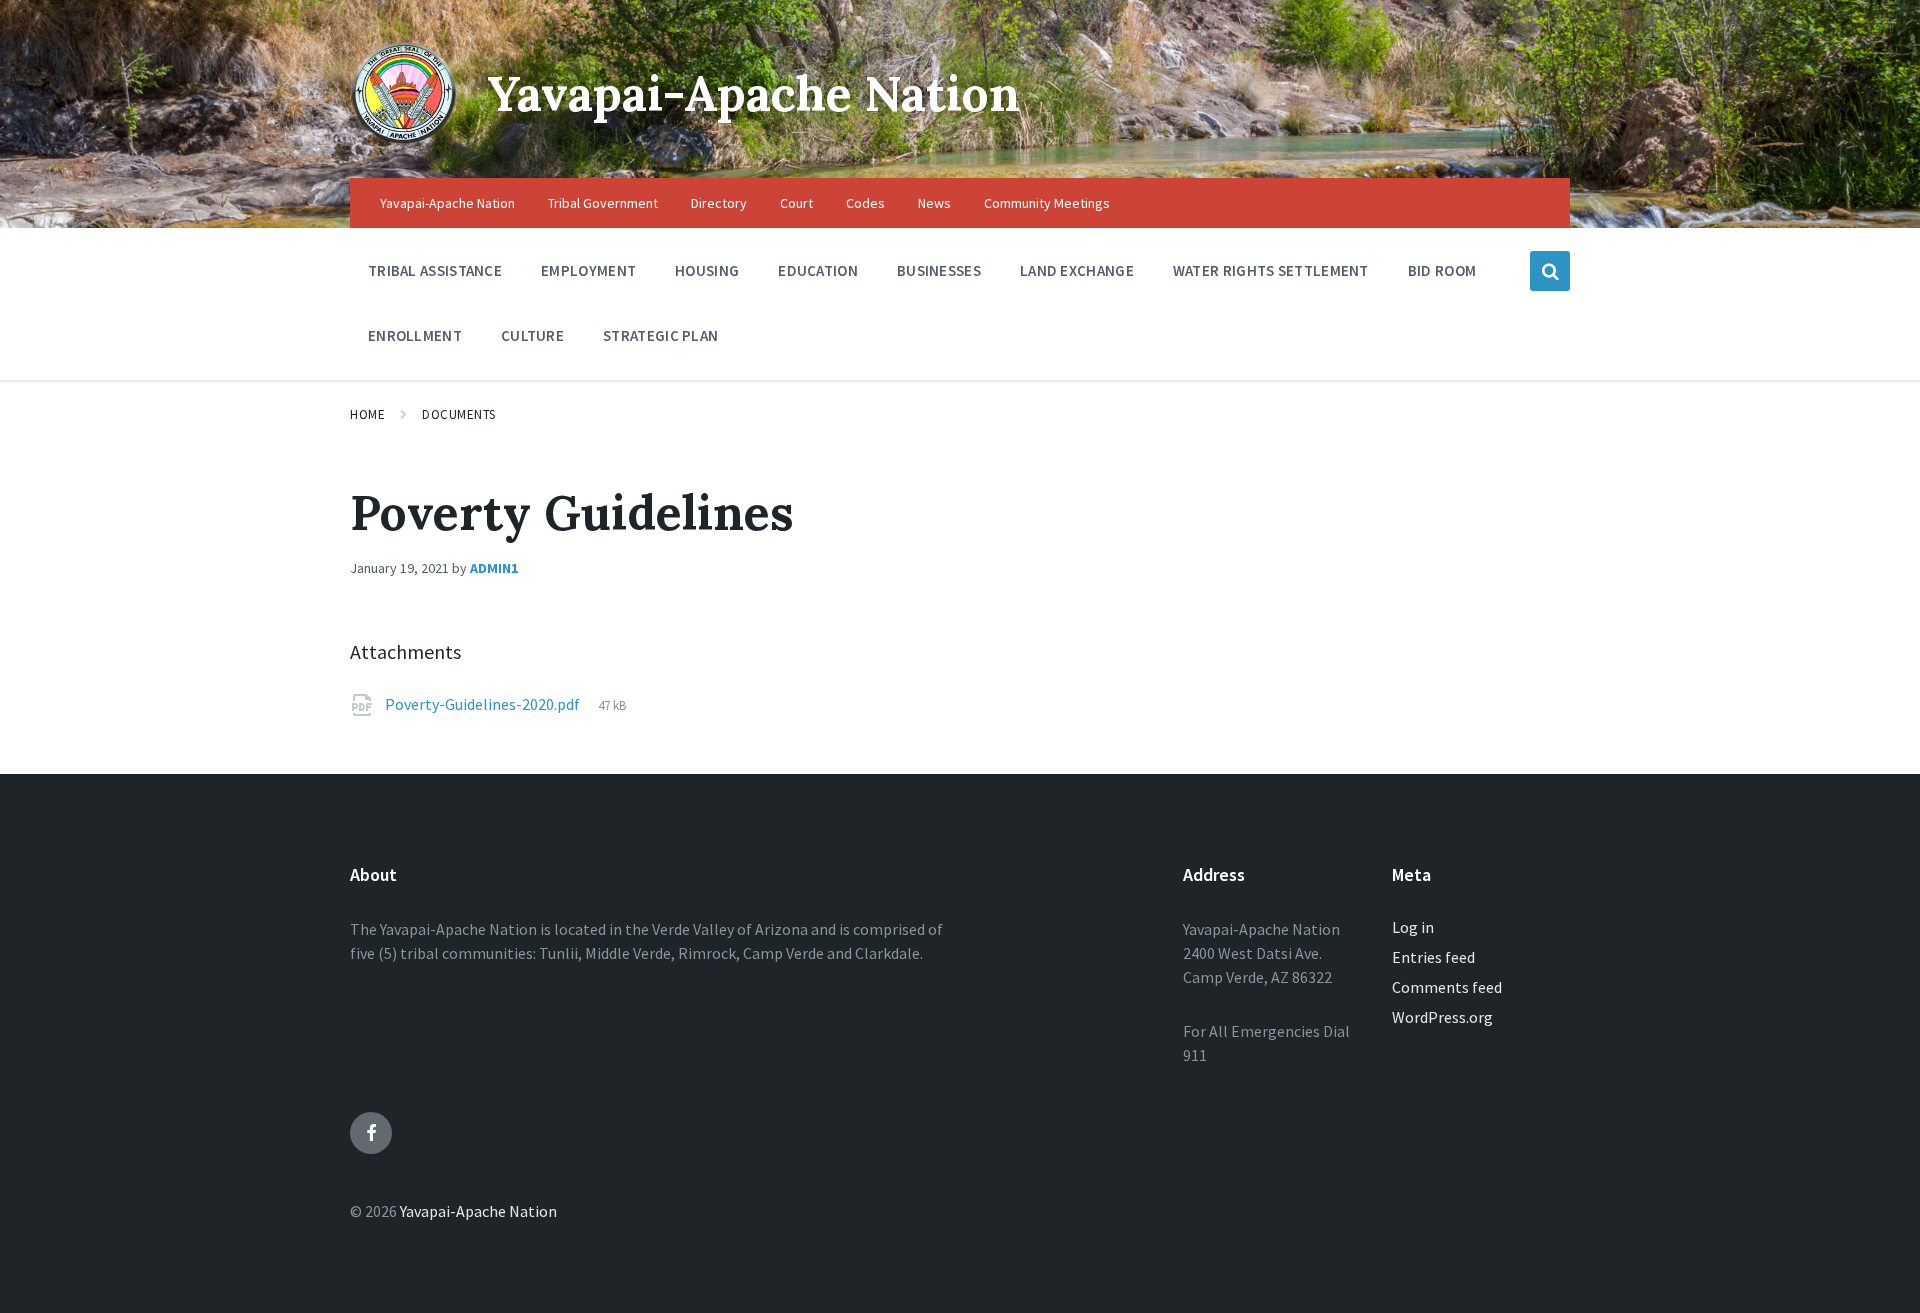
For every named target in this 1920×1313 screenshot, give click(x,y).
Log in (1413, 927)
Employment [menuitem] (588, 270)
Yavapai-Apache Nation (753, 93)
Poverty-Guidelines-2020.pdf (484, 704)
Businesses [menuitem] (939, 270)
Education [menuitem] (818, 270)
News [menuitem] (934, 203)
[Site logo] (403, 139)
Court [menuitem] (796, 203)
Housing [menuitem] (707, 270)
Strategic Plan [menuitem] (660, 335)
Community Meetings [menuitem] (1047, 203)
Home (367, 414)
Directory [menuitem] (719, 203)
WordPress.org (1442, 1017)
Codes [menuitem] (865, 203)
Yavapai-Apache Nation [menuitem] (447, 203)
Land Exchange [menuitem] (1077, 270)
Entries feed (1433, 957)
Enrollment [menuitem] (415, 335)
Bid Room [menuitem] (1442, 270)
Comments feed (1447, 987)
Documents (459, 414)
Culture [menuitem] (532, 335)
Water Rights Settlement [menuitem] (1271, 270)
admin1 (494, 568)
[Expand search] (1550, 271)
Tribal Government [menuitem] (603, 203)
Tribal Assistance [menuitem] (435, 270)
